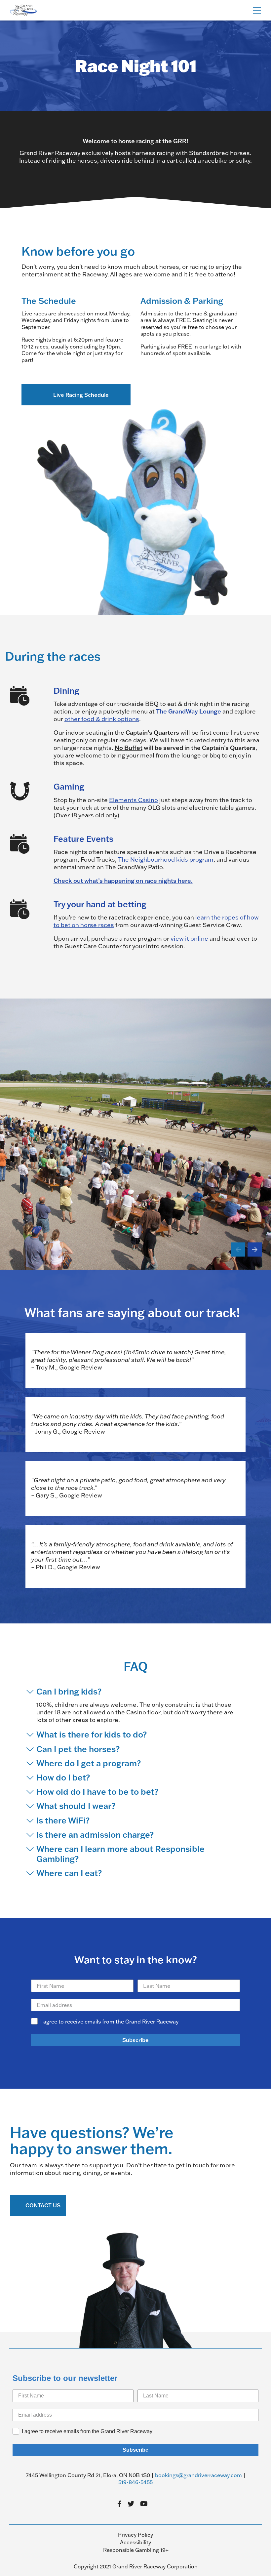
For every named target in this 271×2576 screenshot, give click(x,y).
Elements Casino (134, 800)
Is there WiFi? (63, 1820)
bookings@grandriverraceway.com (198, 2475)
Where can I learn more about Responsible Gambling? (120, 1854)
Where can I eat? (69, 1873)
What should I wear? (76, 1806)
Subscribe (135, 2040)
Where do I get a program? (89, 1763)
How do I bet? (63, 1778)
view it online (189, 939)
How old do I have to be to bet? (97, 1792)
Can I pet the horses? (78, 1749)
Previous (238, 1249)
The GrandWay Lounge (189, 711)
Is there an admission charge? (95, 1835)
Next (255, 1249)
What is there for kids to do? (92, 1735)
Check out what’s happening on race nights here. (123, 880)
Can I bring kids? (69, 1692)
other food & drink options (102, 719)
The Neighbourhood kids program (166, 859)
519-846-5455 (135, 2482)
